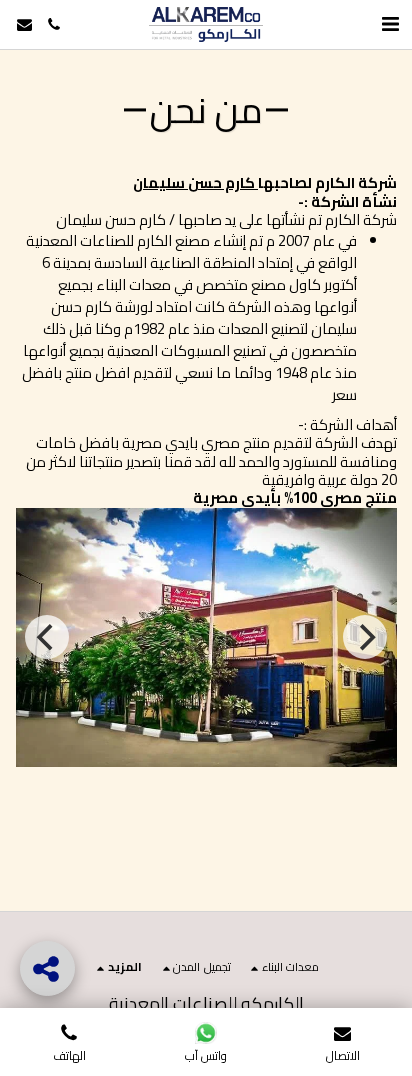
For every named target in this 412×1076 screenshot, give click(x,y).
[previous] (47, 637)
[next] (365, 637)
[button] (53, 24)
